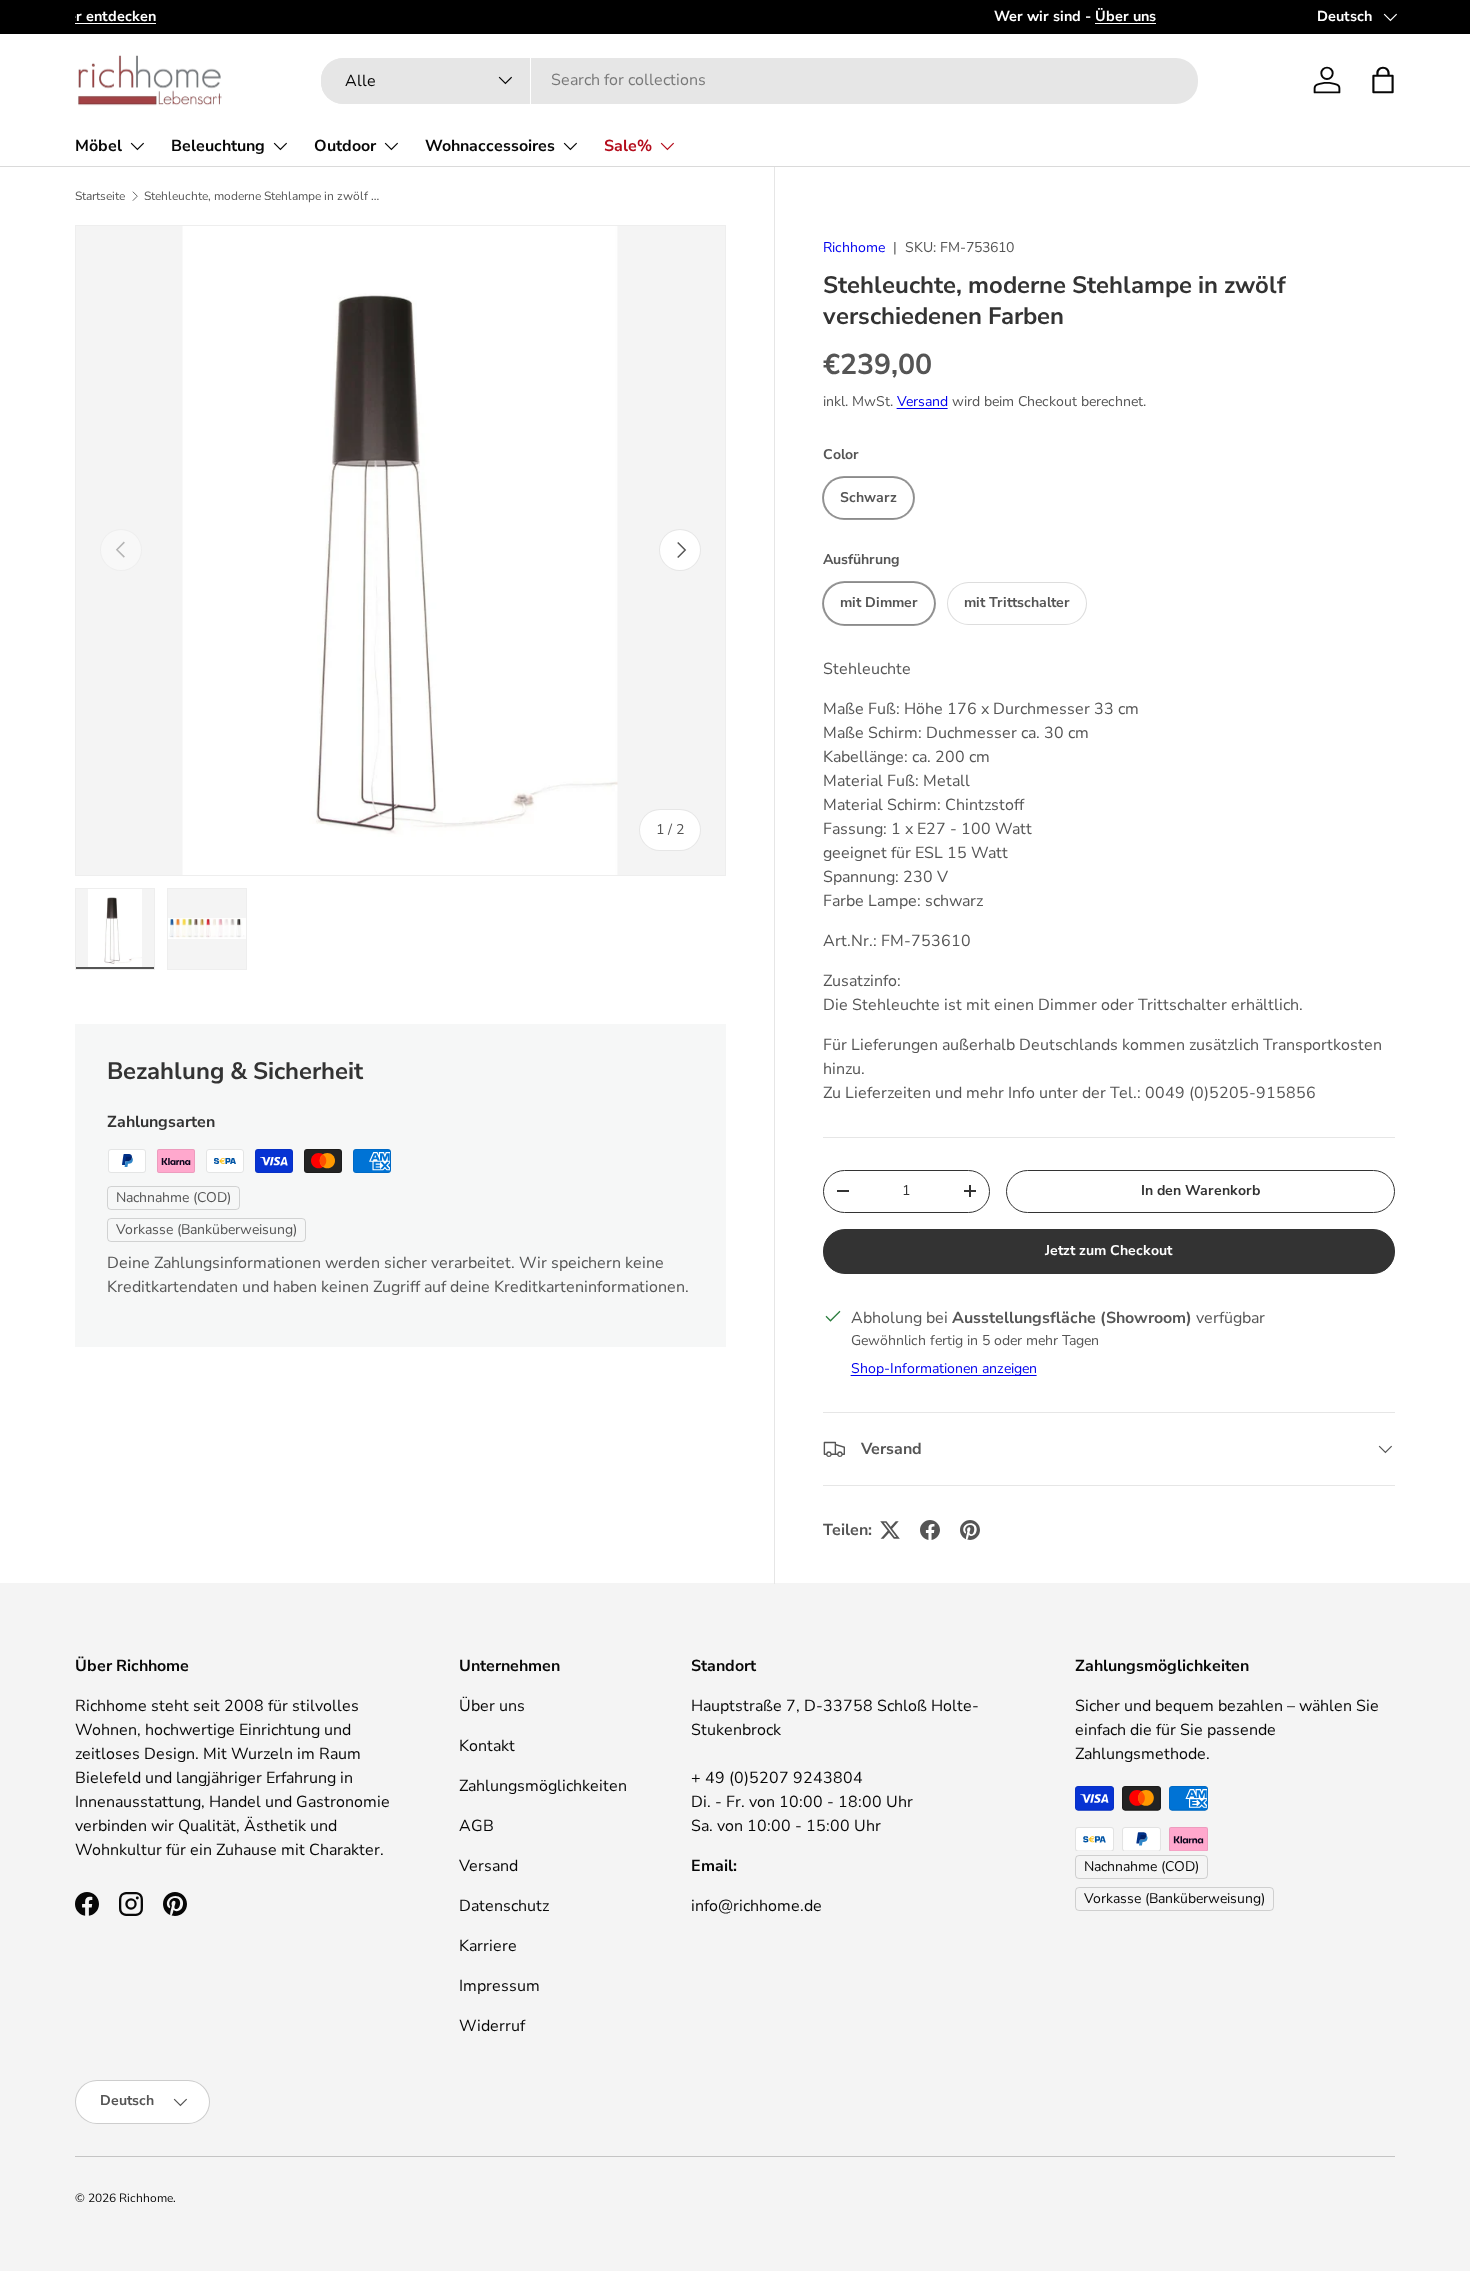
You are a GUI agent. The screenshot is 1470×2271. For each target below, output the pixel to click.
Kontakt (487, 1746)
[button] (1383, 80)
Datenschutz (504, 1906)
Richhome (854, 247)
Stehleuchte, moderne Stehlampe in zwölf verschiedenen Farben (264, 196)
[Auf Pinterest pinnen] (970, 1530)
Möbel (98, 146)
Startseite (100, 196)
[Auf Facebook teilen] (930, 1530)
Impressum (499, 1986)
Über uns (492, 1706)
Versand (922, 401)
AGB (476, 1826)
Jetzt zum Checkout (1108, 1250)
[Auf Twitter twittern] (890, 1530)
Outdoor (345, 146)
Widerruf (492, 2026)
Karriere (488, 1946)
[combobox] (759, 80)
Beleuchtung (218, 146)
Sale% (628, 146)
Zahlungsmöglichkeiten (543, 1786)
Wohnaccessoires (490, 146)
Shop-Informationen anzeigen (944, 1368)
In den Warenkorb (1200, 1190)
